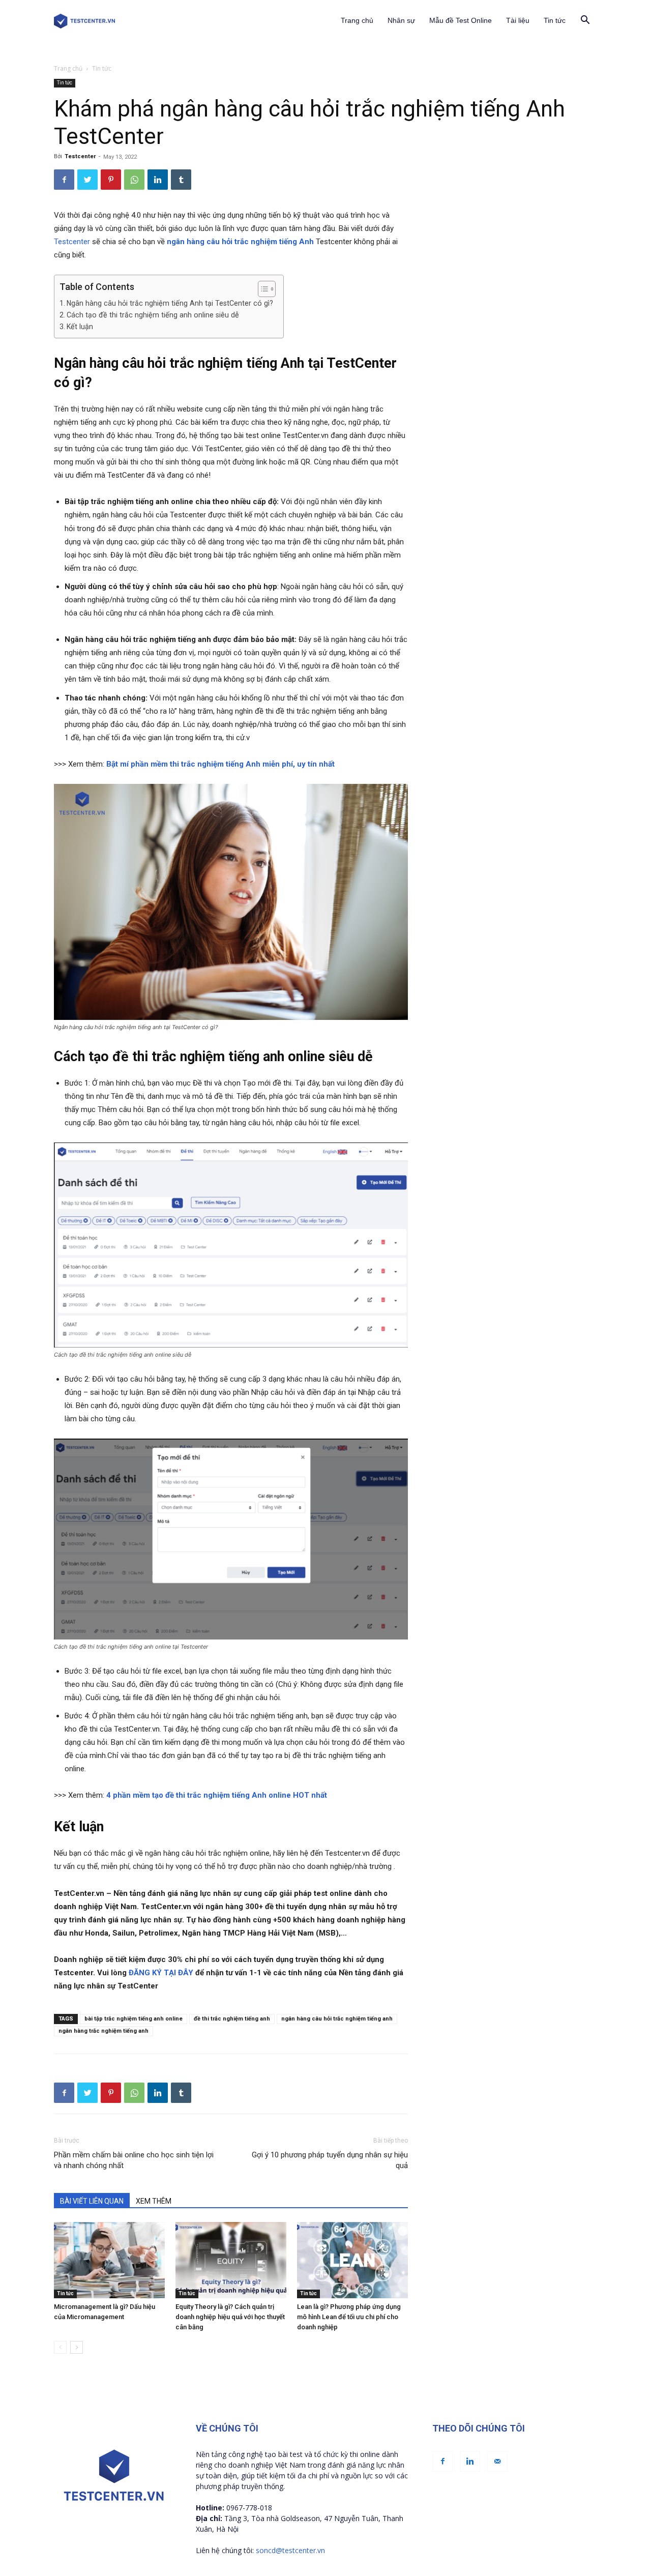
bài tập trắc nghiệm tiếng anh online (134, 2019)
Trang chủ (357, 20)
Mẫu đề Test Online (461, 20)
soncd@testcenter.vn (290, 2550)
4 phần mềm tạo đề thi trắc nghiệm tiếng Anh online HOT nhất (217, 1795)
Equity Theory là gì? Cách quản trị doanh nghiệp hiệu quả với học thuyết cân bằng (230, 2317)
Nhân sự (401, 20)
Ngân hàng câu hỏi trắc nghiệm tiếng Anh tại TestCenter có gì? (170, 303)
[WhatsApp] (134, 180)
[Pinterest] (111, 180)
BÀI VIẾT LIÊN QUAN (92, 2201)
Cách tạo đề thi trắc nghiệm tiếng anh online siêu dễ (154, 315)
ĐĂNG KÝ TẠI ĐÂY (161, 1973)
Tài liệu (518, 20)
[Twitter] (87, 180)
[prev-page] (60, 2347)
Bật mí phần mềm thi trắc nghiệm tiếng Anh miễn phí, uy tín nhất (220, 764)
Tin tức (555, 20)
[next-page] (77, 2347)
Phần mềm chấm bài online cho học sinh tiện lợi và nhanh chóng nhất (134, 2160)
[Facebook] (64, 180)
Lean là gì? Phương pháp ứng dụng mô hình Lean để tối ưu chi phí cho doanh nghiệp (349, 2317)
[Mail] (497, 2462)
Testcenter (80, 156)
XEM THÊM (154, 2201)
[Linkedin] (158, 180)
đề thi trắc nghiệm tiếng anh (232, 2019)
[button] (585, 21)
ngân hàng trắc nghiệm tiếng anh (103, 2031)
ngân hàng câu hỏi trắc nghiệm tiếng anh (337, 2019)
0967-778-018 (249, 2508)
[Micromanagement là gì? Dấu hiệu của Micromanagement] (109, 2260)
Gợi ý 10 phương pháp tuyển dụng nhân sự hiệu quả (330, 2160)
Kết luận (80, 327)
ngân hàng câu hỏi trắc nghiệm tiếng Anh (240, 242)
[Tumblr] (181, 180)
